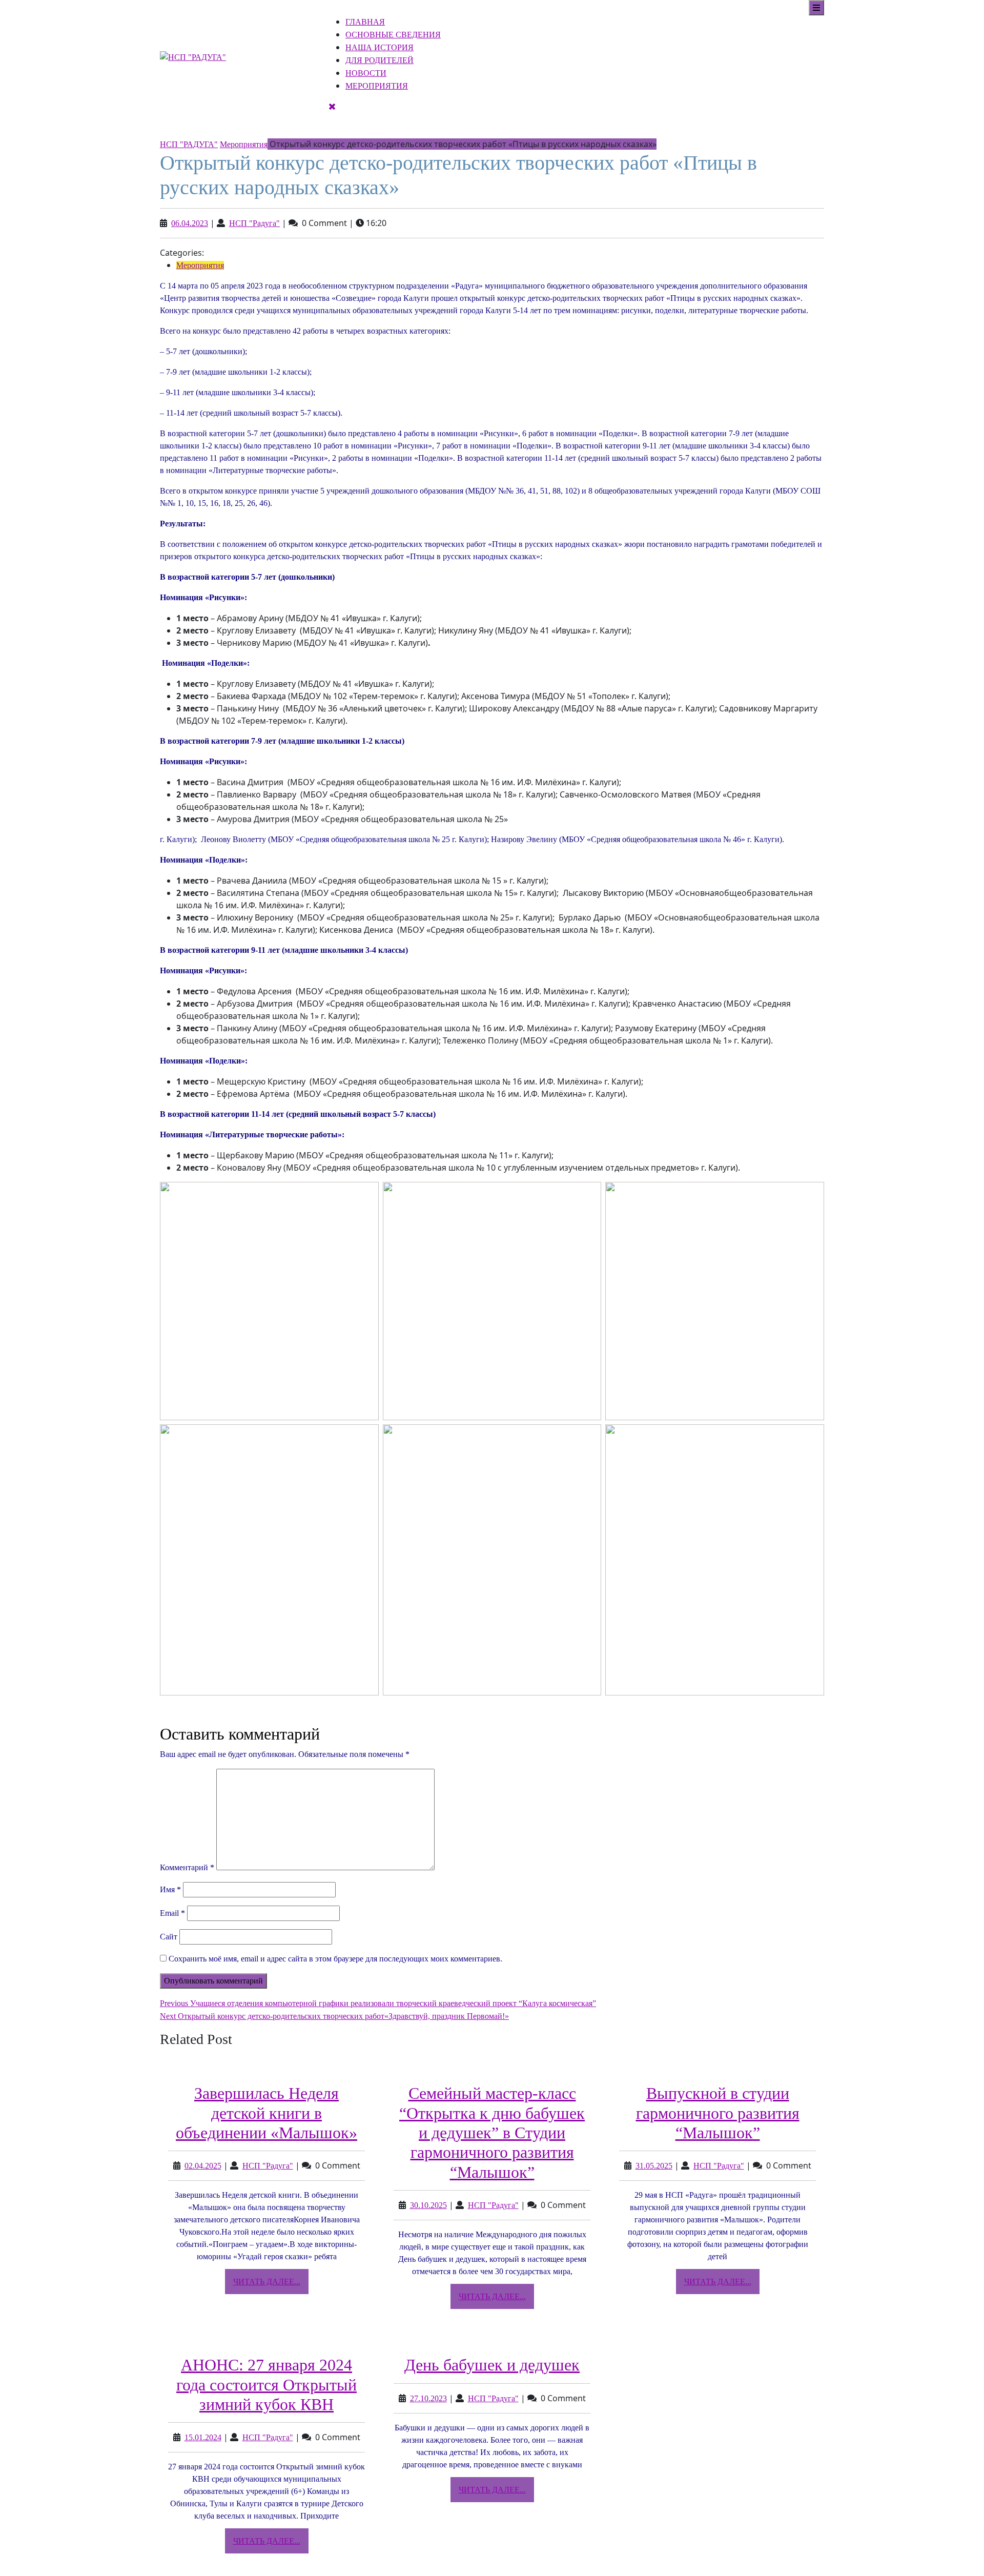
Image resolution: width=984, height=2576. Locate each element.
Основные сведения (393, 35)
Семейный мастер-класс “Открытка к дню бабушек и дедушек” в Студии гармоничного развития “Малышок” (492, 2133)
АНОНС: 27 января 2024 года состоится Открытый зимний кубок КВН (266, 2385)
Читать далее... (271, 2285)
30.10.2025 (428, 2205)
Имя (170, 1889)
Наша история (380, 47)
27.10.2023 (428, 2398)
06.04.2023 (190, 223)
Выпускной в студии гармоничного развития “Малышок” (718, 2113)
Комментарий (187, 1867)
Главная (365, 22)
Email (172, 1913)
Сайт (169, 1937)
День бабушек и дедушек (492, 2365)
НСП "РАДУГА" (189, 144)
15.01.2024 (203, 2437)
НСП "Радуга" (254, 223)
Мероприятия (377, 86)
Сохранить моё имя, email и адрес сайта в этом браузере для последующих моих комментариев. (335, 1959)
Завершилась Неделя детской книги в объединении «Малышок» (266, 2113)
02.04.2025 (203, 2166)
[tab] (816, 8)
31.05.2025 (654, 2166)
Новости (366, 73)
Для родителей (380, 60)
